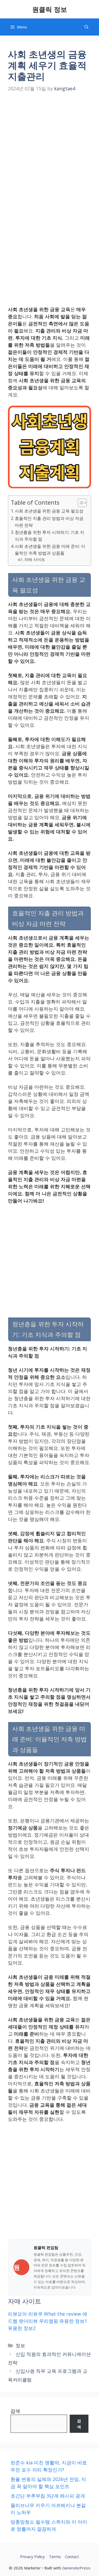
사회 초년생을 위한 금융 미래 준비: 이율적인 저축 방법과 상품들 (50, 550)
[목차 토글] (80, 503)
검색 (15, 2411)
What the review (62, 2314)
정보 (20, 2345)
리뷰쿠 (35, 2314)
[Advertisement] (49, 146)
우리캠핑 (49, 2321)
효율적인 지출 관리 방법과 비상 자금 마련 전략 (49, 522)
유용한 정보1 (73, 2321)
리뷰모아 (17, 2314)
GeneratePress (76, 2568)
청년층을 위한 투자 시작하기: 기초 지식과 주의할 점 (49, 536)
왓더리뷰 (28, 2321)
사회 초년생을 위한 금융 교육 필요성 (49, 511)
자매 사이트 (35, 559)
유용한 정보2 (22, 2328)
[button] (86, 27)
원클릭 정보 (50, 9)
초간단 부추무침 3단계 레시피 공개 (48, 2496)
